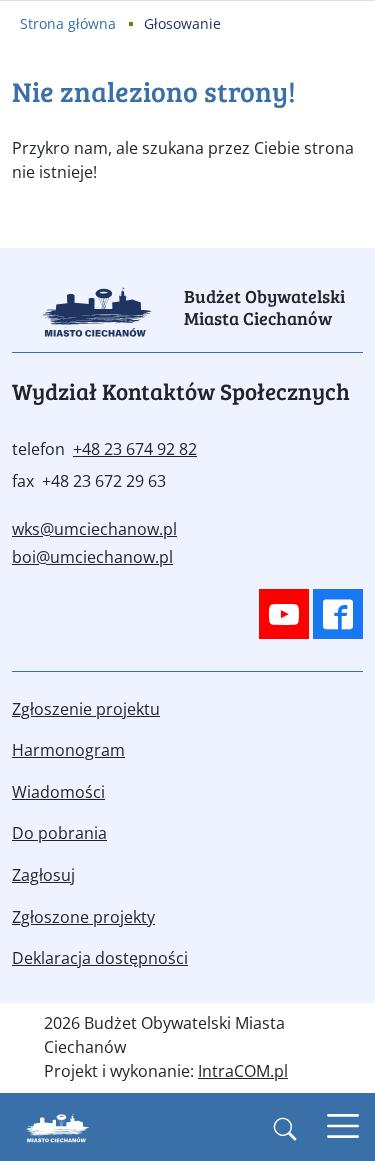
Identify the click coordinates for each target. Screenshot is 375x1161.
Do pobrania (59, 833)
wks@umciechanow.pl (94, 529)
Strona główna (68, 23)
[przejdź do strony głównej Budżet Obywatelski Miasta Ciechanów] (58, 1130)
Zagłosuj (43, 875)
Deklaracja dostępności (100, 958)
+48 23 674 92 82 (135, 449)
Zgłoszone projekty (83, 917)
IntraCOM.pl (243, 1071)
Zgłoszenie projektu (86, 709)
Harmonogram (68, 750)
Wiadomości (58, 792)
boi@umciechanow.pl (92, 557)
